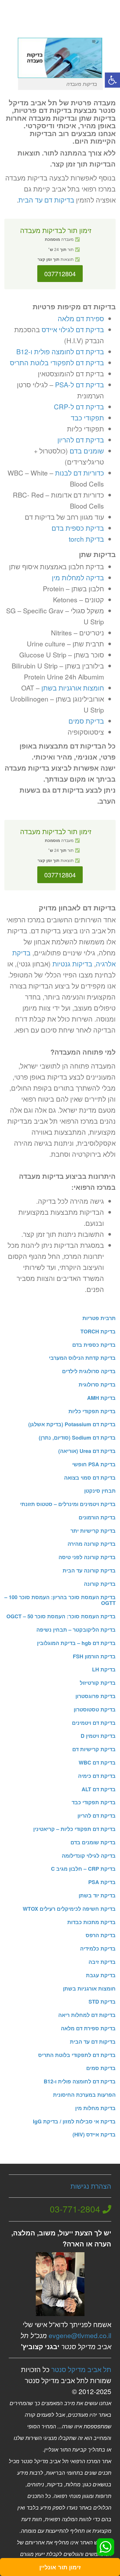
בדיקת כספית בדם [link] (78, 528)
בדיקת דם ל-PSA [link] (80, 385)
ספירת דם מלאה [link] (81, 318)
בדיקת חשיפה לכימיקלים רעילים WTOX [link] (69, 1909)
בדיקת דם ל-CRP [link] (79, 407)
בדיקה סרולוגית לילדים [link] (89, 1371)
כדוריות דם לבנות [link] (80, 473)
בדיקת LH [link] (104, 1669)
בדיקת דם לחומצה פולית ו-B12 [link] (60, 351)
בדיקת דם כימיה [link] (97, 1776)
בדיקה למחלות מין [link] (78, 577)
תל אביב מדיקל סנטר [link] (81, 2369)
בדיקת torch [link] (86, 539)
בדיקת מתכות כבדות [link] (91, 1922)
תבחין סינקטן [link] (100, 1491)
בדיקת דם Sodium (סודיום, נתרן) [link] (77, 1438)
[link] (112, 80)
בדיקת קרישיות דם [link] (94, 1749)
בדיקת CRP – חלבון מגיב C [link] (83, 1869)
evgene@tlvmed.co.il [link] (80, 2335)
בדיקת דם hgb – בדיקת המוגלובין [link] (76, 1643)
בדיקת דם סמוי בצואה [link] (90, 1478)
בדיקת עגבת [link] (101, 1975)
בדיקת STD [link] (102, 2002)
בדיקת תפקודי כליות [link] (92, 1411)
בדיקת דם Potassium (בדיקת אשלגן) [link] (72, 1424)
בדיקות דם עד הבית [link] (46, 200)
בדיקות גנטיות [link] (72, 964)
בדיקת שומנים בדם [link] (93, 1842)
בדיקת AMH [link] (101, 1398)
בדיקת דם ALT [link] (99, 1789)
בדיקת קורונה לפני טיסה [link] (87, 1557)
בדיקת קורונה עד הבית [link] (89, 1570)
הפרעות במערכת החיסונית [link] (84, 2095)
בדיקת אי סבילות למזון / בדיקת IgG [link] (74, 2121)
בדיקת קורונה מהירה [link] (92, 1544)
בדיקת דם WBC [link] (97, 1762)
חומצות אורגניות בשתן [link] (73, 688)
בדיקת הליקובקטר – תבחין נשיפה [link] (76, 1630)
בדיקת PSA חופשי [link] (94, 1464)
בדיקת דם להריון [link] (81, 440)
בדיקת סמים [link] (86, 721)
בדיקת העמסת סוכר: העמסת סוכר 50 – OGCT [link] (61, 1616)
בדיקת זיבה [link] (102, 1962)
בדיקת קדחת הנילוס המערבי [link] (82, 1358)
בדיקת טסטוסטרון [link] (95, 1709)
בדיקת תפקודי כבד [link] (94, 1802)
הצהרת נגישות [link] (91, 2186)
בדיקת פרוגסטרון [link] (96, 1696)
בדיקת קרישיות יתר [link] (93, 1531)
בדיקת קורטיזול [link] (98, 1683)
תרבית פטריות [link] (99, 1318)
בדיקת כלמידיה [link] (98, 1948)
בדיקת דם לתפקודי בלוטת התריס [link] (57, 363)
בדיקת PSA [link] (102, 1882)
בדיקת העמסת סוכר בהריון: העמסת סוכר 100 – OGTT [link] (60, 1600)
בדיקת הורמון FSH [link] (94, 1656)
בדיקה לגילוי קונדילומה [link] (89, 1856)
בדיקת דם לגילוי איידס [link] (73, 329)
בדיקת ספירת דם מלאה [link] (88, 2028)
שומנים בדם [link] (87, 451)
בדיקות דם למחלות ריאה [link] (87, 2015)
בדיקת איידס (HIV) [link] (94, 2134)
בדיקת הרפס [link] (101, 1935)
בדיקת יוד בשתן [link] (97, 1895)
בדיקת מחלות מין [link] (95, 2108)
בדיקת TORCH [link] (98, 1331)
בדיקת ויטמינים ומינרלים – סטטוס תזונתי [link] (68, 1504)
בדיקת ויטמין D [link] (98, 1736)
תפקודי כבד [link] (87, 418)
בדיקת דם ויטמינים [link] (94, 1723)
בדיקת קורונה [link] (100, 1584)
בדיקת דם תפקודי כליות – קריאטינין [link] (74, 1829)
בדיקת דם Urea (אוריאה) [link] (87, 1451)
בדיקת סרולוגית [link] (97, 1384)
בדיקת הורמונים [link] (97, 1517)
